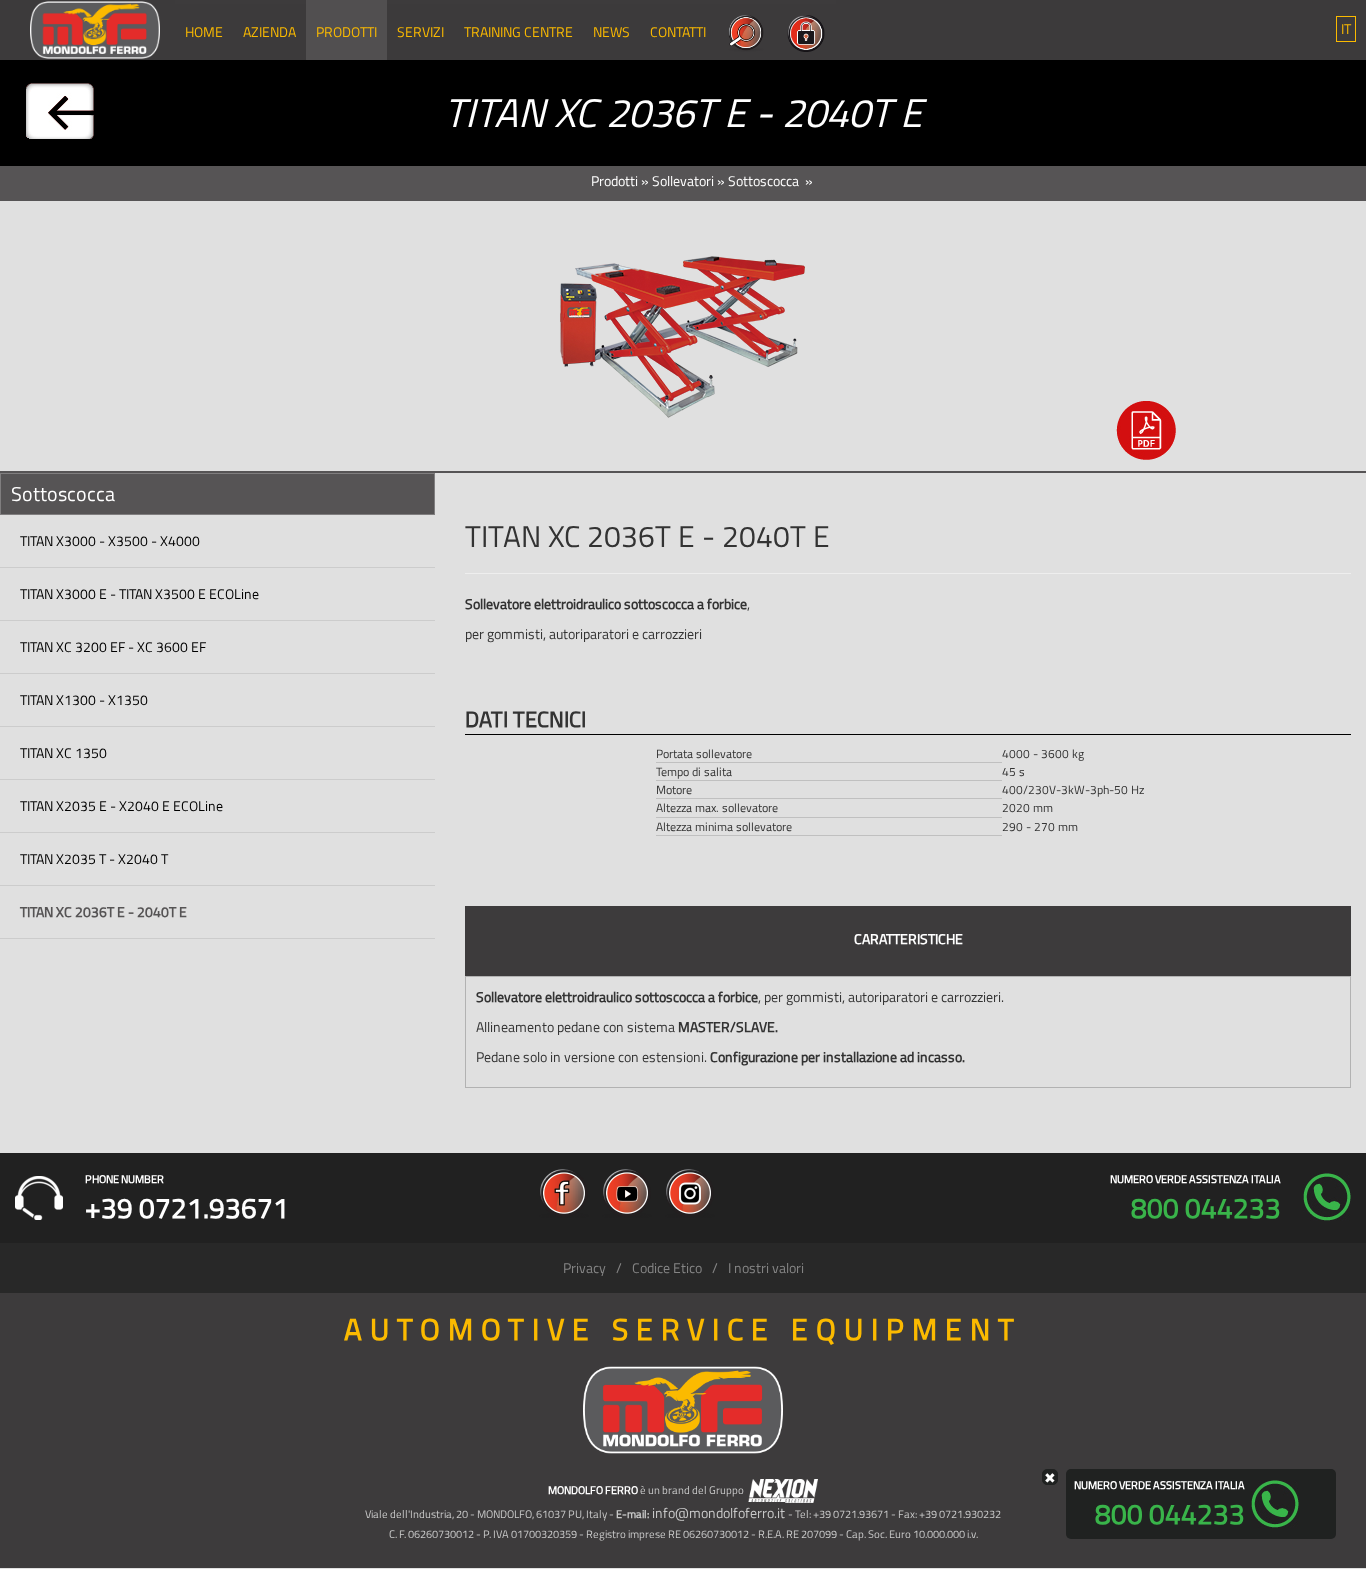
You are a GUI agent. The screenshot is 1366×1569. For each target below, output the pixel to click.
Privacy (584, 1267)
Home (204, 31)
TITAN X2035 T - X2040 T (94, 858)
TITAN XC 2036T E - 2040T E (103, 911)
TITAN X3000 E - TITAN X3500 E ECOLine (139, 593)
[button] (1346, 29)
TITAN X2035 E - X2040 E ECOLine (121, 805)
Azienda (269, 31)
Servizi (420, 31)
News (611, 31)
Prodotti (346, 31)
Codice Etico (667, 1267)
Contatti (678, 31)
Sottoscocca (765, 180)
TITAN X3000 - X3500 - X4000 (110, 540)
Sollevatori (683, 180)
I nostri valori (766, 1267)
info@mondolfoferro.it (718, 1512)
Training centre (518, 31)
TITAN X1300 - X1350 (84, 699)
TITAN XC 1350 (63, 752)
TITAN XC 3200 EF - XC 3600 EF (113, 646)
